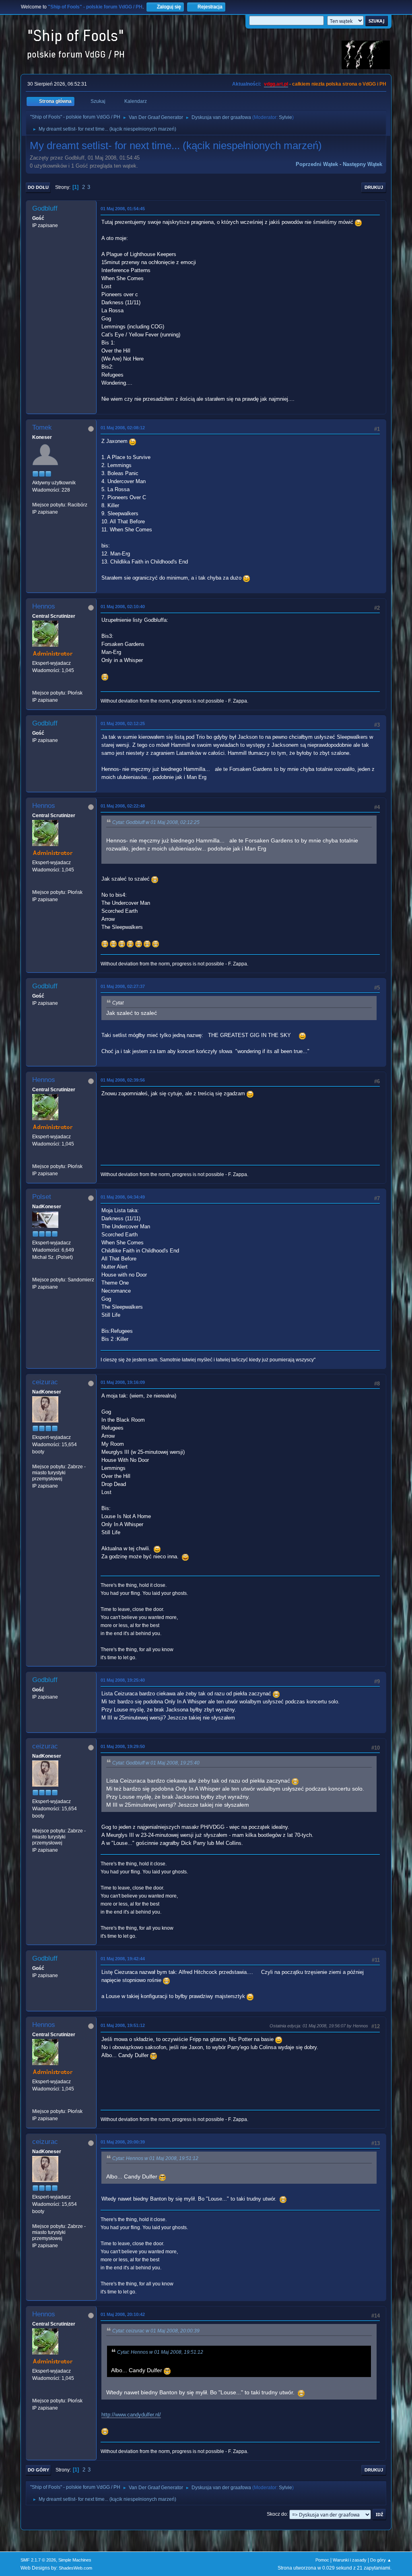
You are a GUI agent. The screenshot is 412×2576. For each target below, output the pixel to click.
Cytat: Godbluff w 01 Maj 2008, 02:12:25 (156, 822)
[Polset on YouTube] (35, 1272)
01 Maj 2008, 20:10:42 (123, 2314)
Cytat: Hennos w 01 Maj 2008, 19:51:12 (155, 2158)
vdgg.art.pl (276, 84)
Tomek (42, 427)
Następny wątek (363, 164)
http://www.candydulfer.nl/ (131, 2415)
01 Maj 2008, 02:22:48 (123, 806)
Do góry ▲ (381, 2560)
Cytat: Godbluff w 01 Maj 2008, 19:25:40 (156, 1763)
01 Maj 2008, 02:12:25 (123, 723)
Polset (42, 1197)
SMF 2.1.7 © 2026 (38, 2560)
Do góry (38, 2470)
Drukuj (374, 187)
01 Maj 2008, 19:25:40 (123, 1680)
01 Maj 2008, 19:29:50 (123, 1746)
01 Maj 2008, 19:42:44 (123, 1959)
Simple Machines (75, 2560)
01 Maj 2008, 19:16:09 (123, 1382)
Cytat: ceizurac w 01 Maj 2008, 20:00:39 (156, 2331)
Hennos (44, 606)
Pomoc (322, 2560)
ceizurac (45, 1382)
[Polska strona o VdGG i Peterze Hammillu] (35, 685)
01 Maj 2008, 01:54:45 (123, 209)
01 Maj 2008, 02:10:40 (123, 607)
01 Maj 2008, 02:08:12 (123, 428)
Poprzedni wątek (317, 164)
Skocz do (277, 2514)
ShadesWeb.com (75, 2568)
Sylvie (285, 117)
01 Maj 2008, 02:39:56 (123, 1080)
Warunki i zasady (350, 2560)
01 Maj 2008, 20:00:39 (123, 2142)
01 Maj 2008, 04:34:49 (123, 1197)
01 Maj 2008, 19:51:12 (123, 2025)
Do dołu (38, 187)
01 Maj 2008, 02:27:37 (123, 986)
